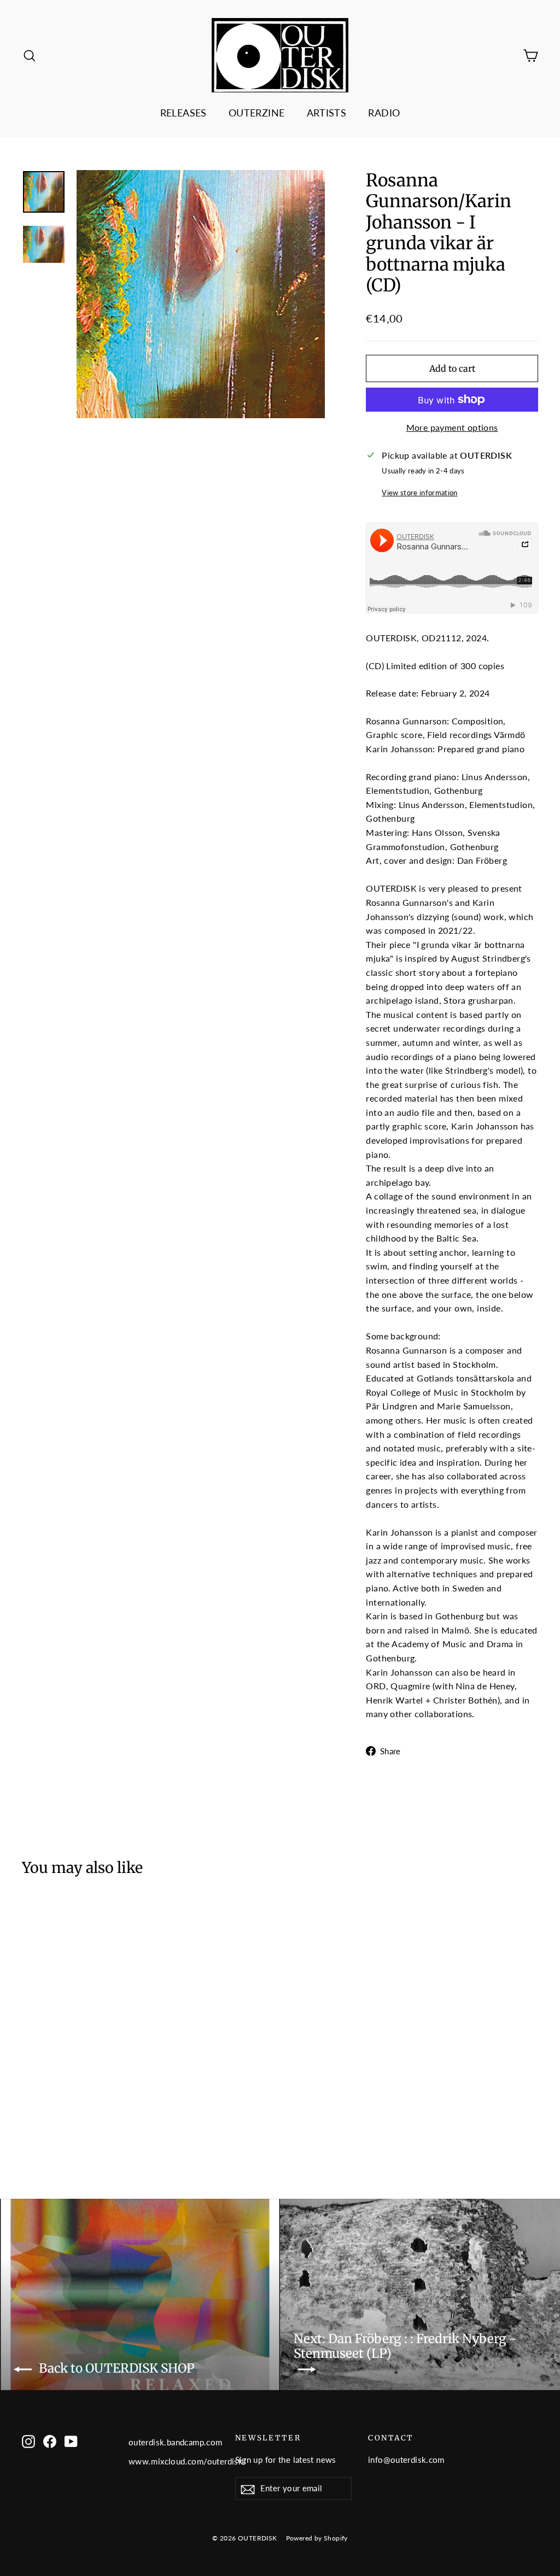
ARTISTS (327, 113)
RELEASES (183, 113)
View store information (419, 493)
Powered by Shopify (317, 2538)
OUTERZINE (257, 113)
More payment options (452, 427)
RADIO (384, 113)
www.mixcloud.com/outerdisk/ (174, 2461)
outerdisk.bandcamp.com (174, 2442)
